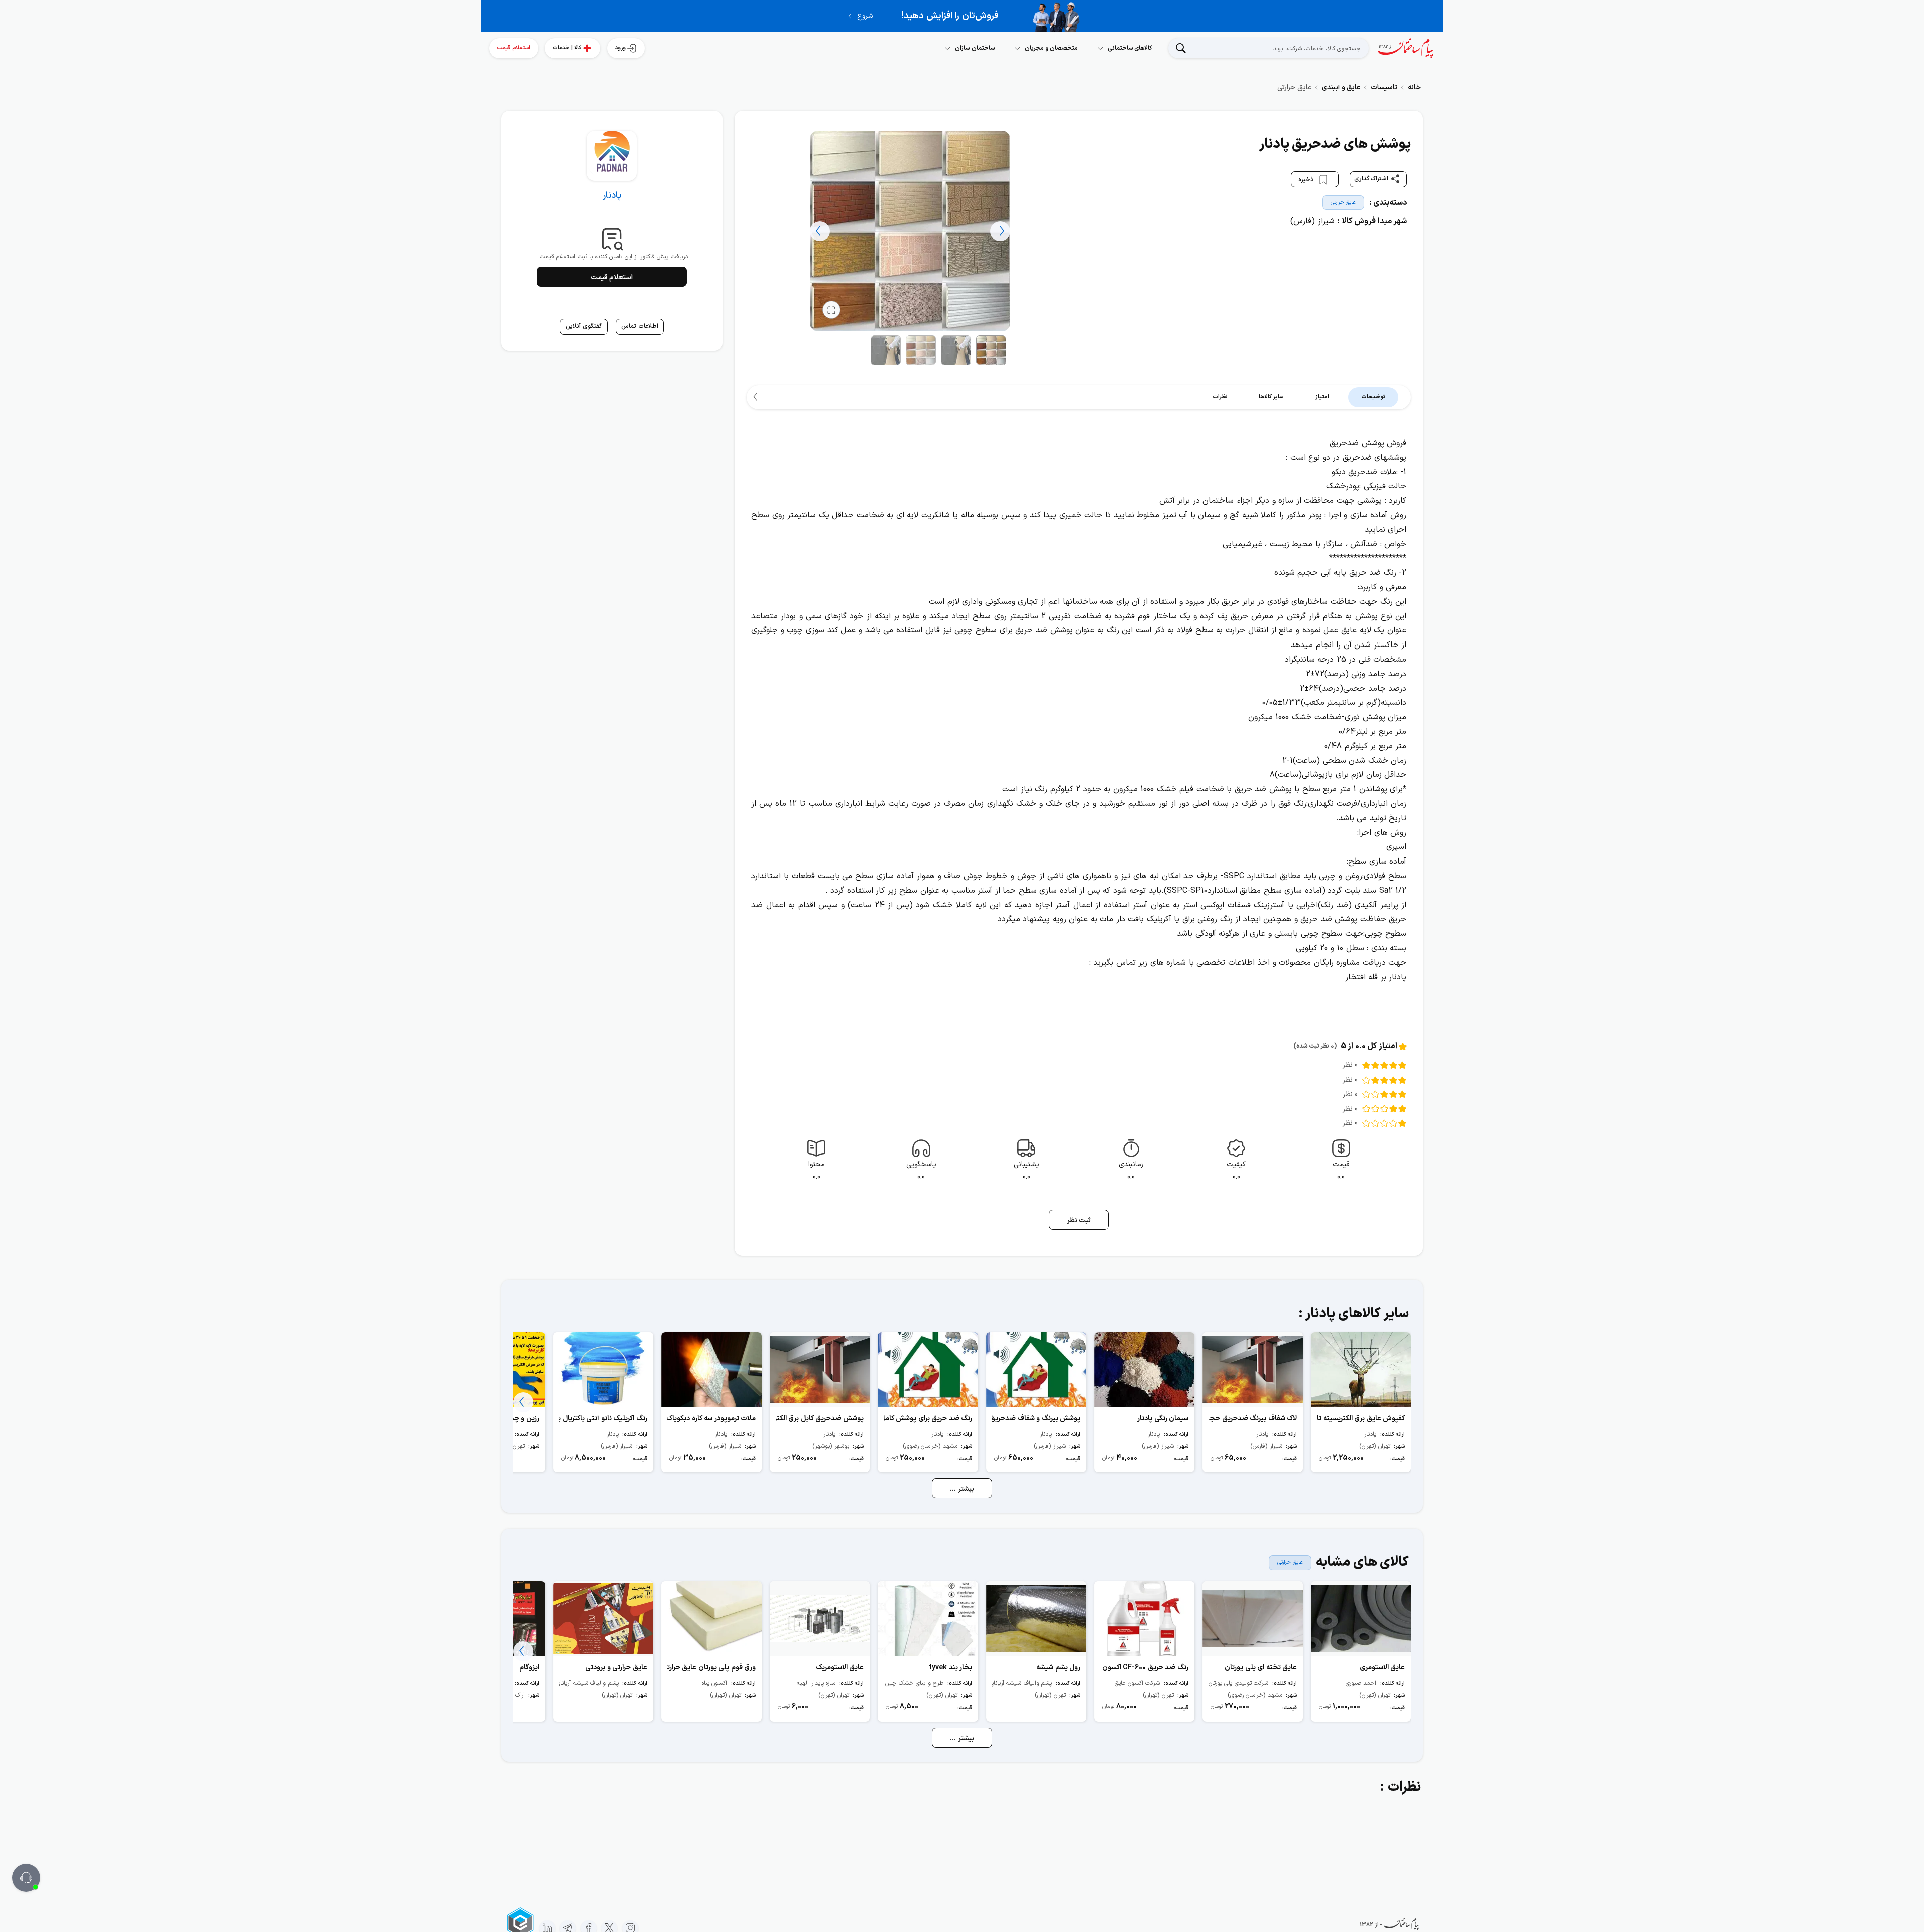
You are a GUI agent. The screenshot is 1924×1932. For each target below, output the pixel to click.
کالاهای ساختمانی (1130, 48)
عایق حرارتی (1344, 203)
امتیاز (1322, 397)
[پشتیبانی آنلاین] (26, 1878)
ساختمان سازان (975, 48)
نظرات (1220, 397)
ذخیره (1307, 179)
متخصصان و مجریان (1051, 48)
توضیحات (1373, 397)
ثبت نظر (1079, 1221)
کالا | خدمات (567, 48)
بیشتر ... (962, 1489)
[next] (820, 231)
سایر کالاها (1271, 397)
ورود (621, 48)
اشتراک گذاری (1372, 179)
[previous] (1000, 231)
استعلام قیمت (514, 48)
